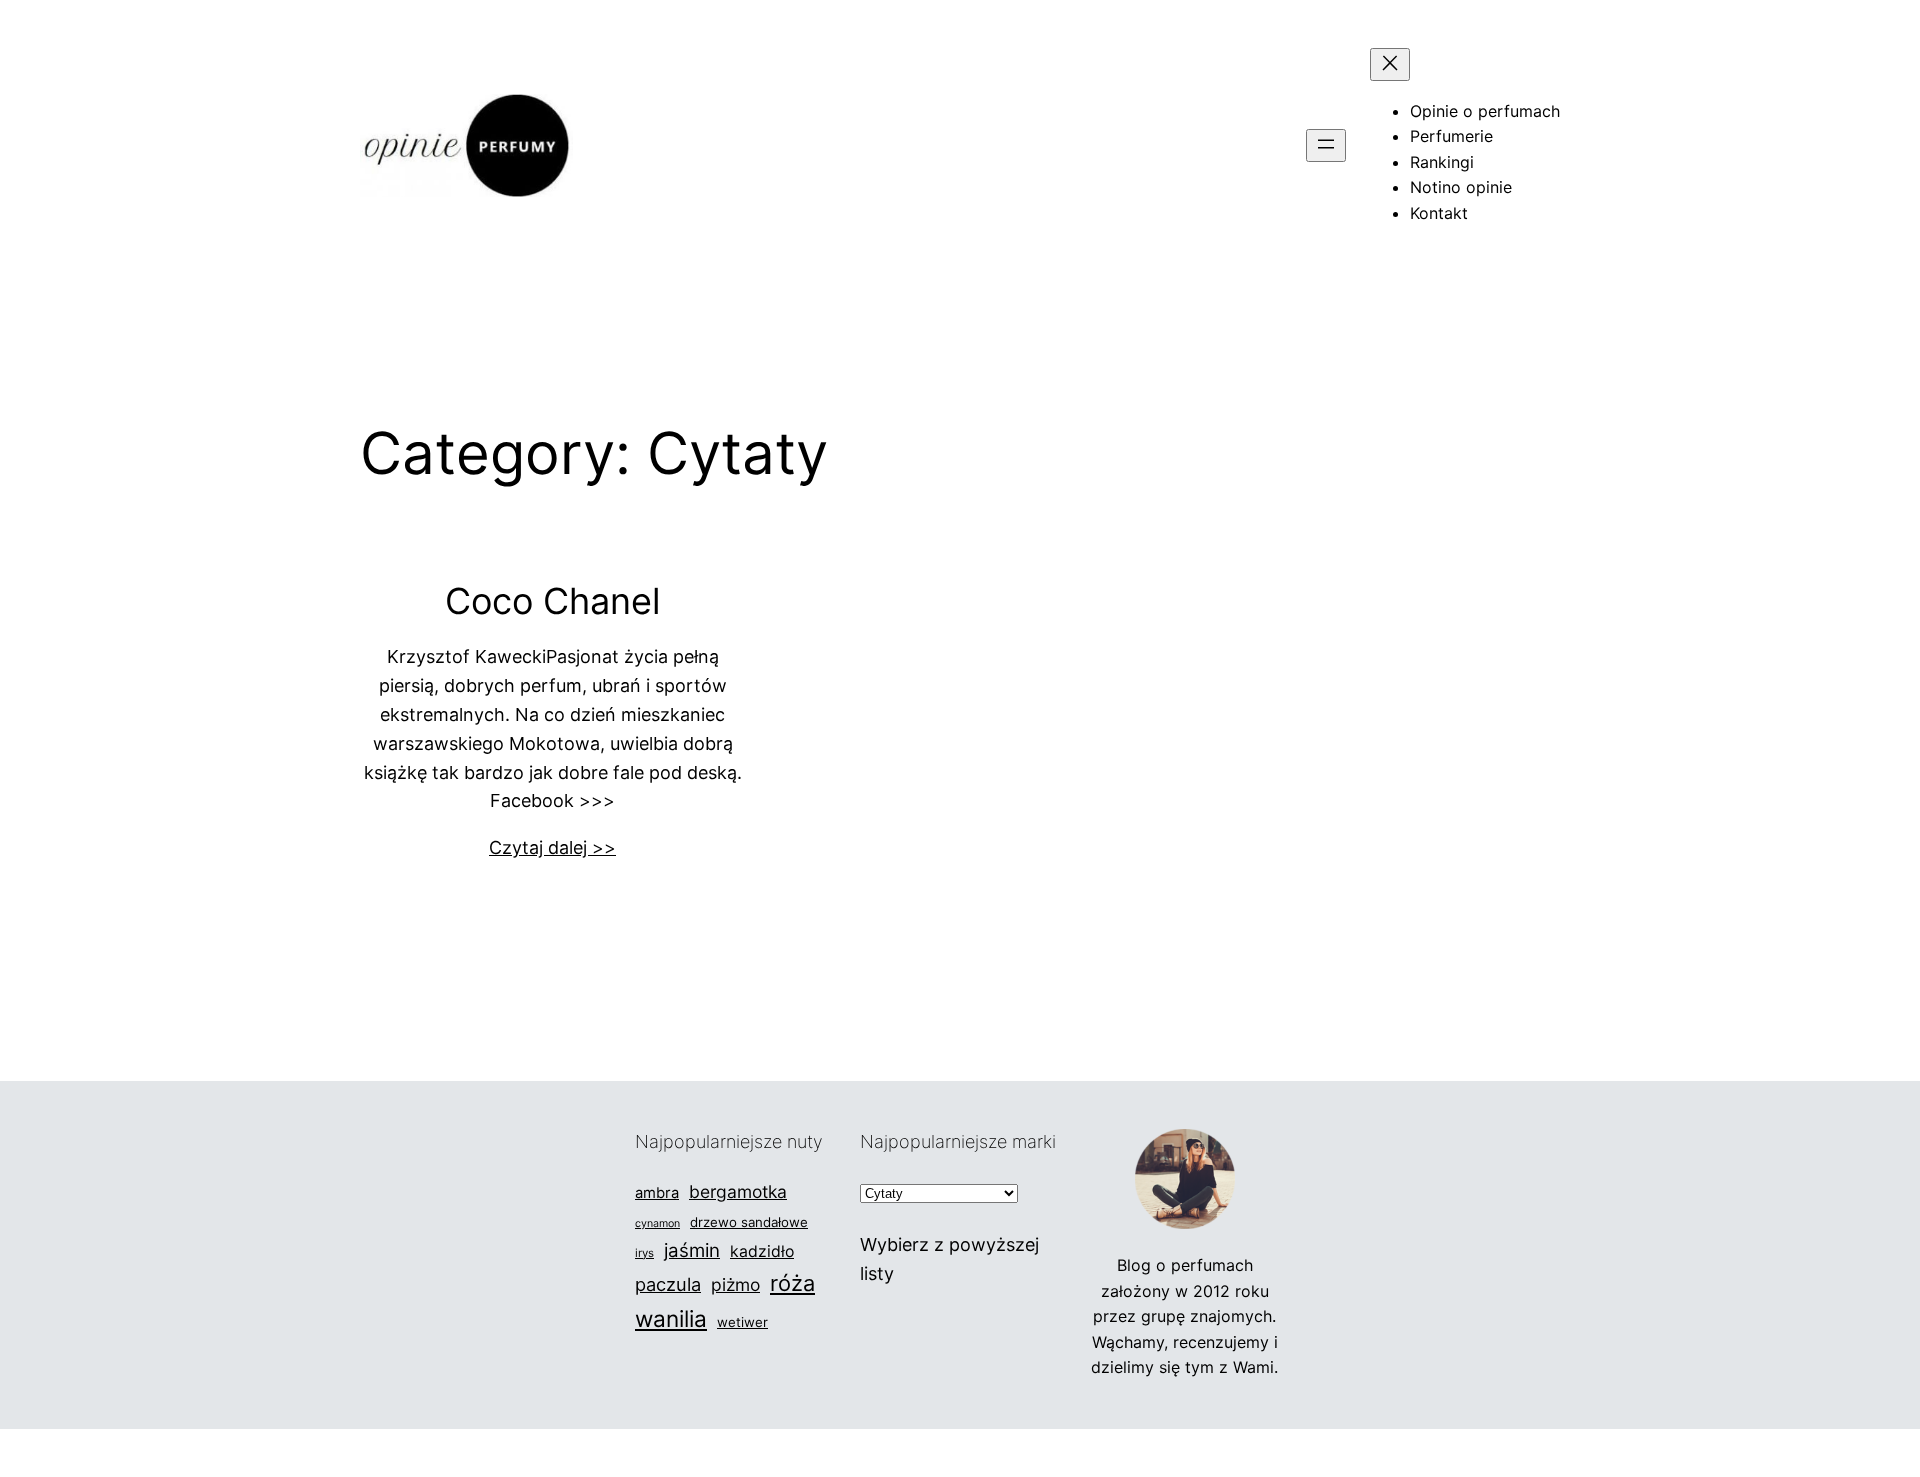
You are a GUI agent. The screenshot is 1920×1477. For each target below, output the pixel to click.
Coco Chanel (553, 601)
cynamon (657, 1223)
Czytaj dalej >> (552, 847)
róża (792, 1283)
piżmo (735, 1284)
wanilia (671, 1318)
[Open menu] (1326, 145)
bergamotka (738, 1191)
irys (644, 1253)
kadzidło (762, 1251)
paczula (668, 1284)
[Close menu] (1390, 64)
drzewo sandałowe (749, 1222)
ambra (657, 1193)
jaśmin (692, 1250)
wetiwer (742, 1322)
